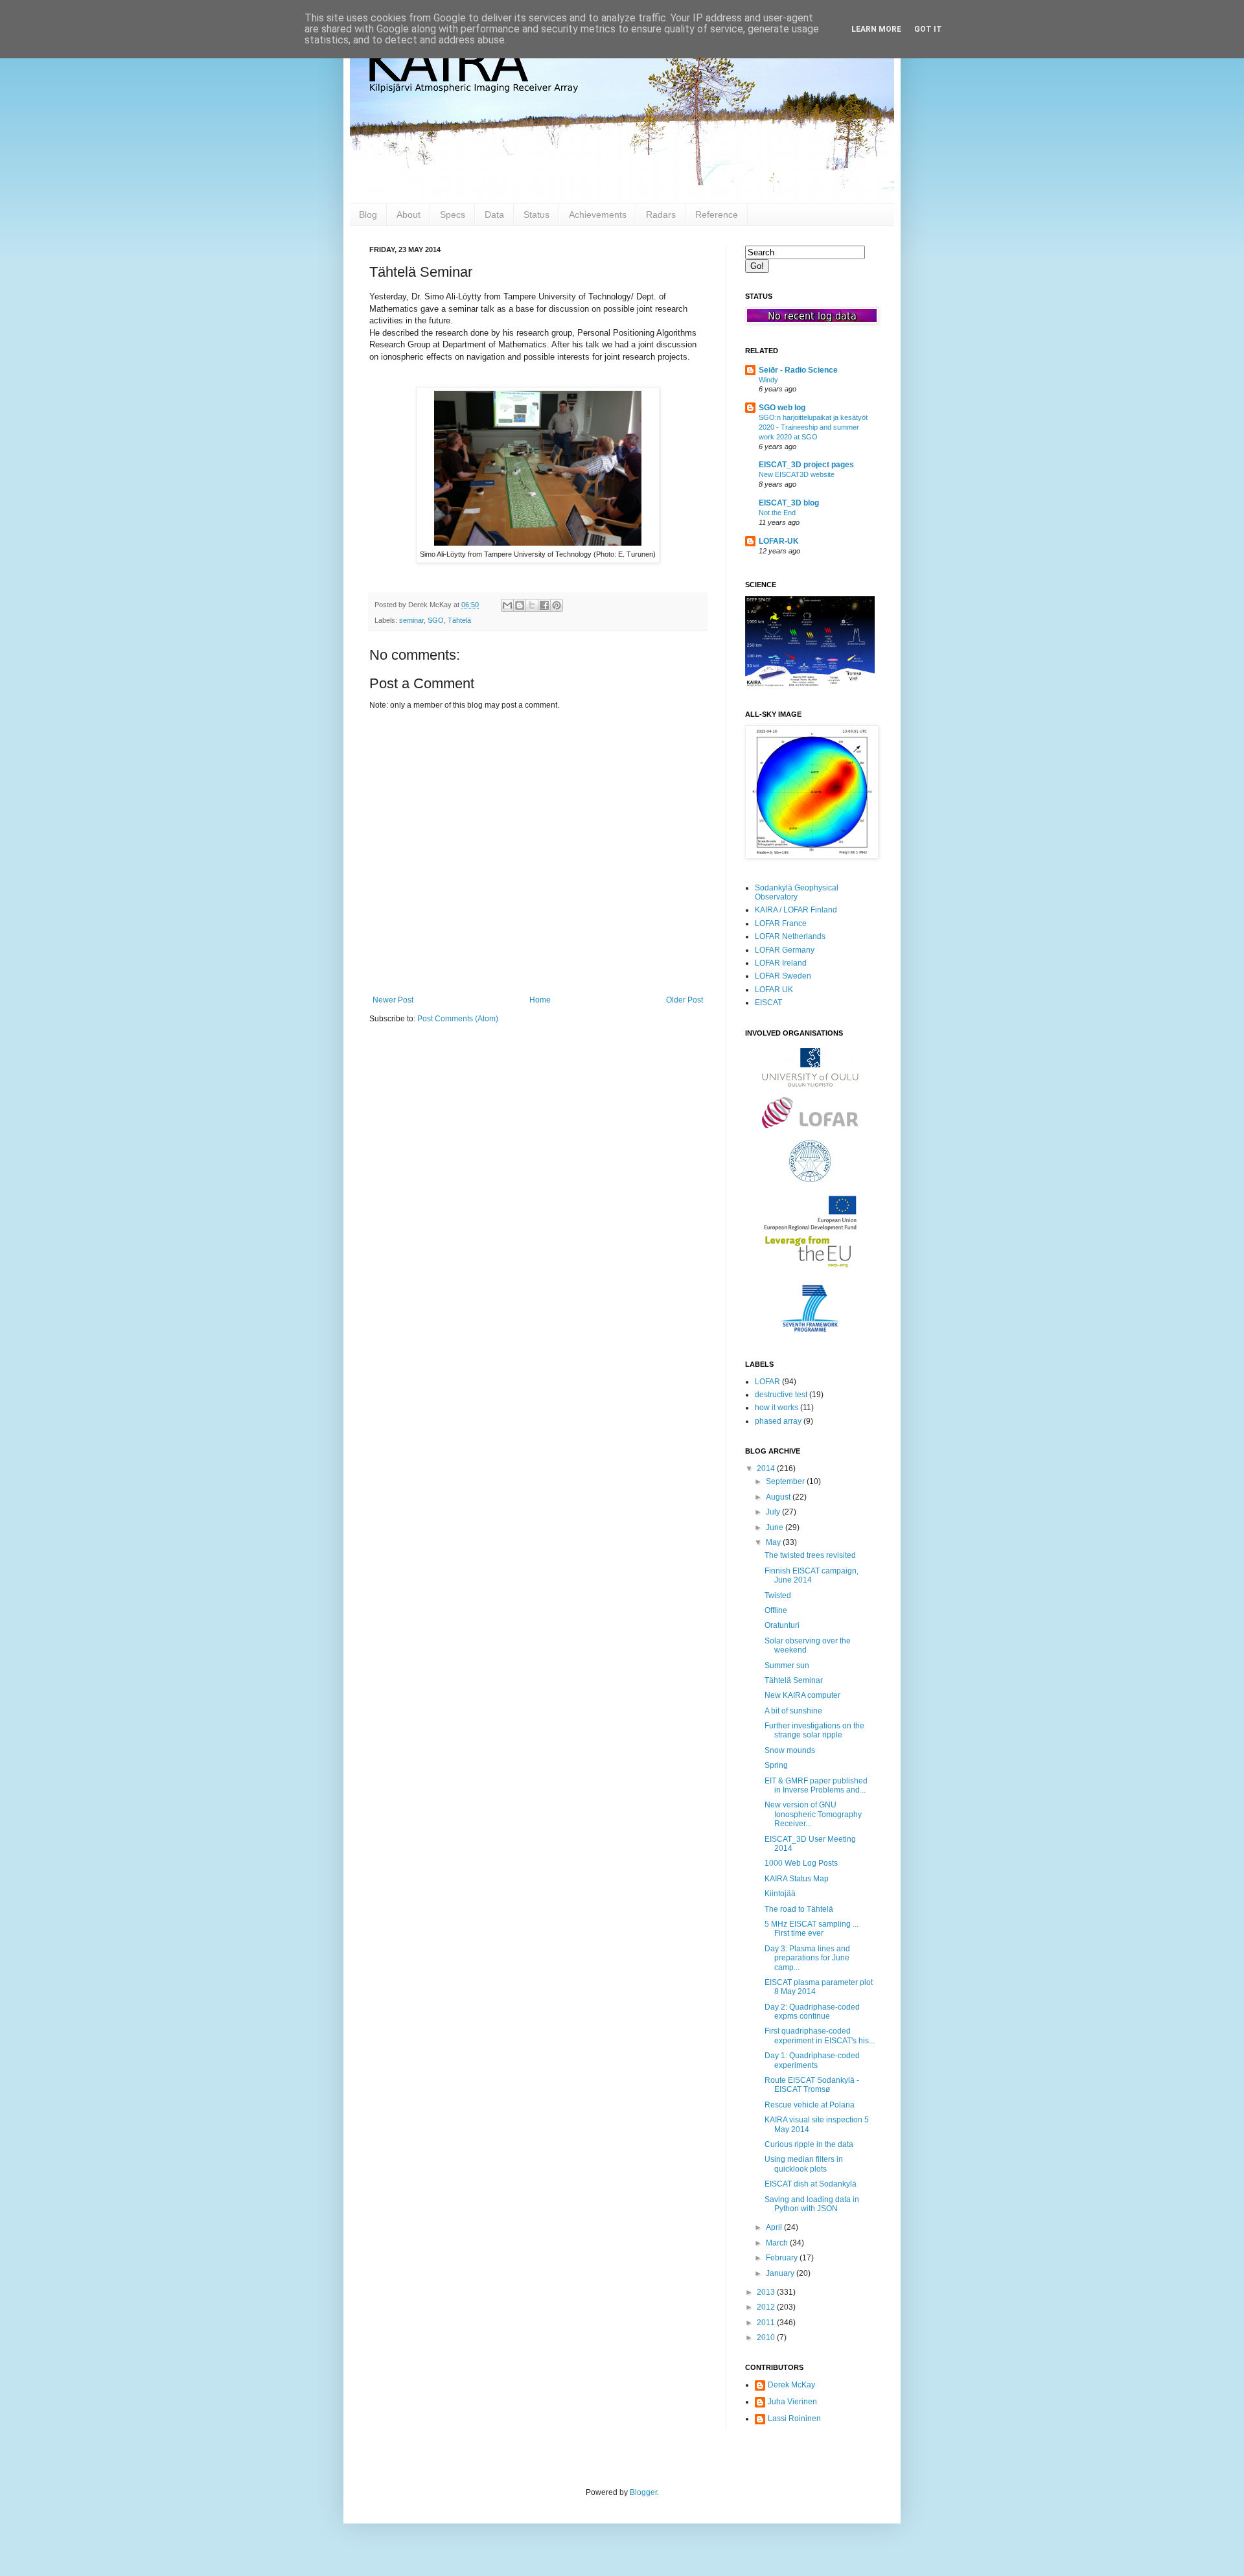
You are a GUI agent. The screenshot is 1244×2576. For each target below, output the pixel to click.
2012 (767, 2307)
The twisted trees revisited (810, 1555)
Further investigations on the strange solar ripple (814, 1730)
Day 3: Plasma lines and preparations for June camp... (807, 1958)
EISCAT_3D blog (789, 503)
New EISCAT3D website (797, 474)
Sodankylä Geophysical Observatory (797, 892)
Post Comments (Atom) (458, 1019)
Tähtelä (459, 620)
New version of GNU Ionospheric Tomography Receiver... (813, 1814)
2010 (767, 2338)
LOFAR (767, 1382)
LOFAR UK (774, 990)
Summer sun (787, 1665)
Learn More (876, 29)
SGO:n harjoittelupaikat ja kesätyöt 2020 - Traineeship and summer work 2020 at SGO (813, 427)
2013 (767, 2292)
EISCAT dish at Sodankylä (811, 2184)
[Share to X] (532, 605)
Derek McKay (791, 2385)
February (783, 2258)
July (774, 1512)
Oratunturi (782, 1625)
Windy (768, 380)
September (786, 1481)
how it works (777, 1408)
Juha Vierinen (792, 2402)
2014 (767, 1468)
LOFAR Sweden (783, 976)
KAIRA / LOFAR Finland (796, 910)
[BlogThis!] (520, 605)
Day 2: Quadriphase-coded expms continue (812, 2012)
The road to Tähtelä (799, 1909)
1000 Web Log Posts (801, 1863)
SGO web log (782, 408)
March (778, 2243)
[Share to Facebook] (544, 605)
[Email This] (507, 605)
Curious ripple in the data (809, 2144)
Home (540, 1000)
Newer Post (393, 1000)
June (776, 1527)
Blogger (643, 2492)
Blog (368, 215)
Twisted (778, 1595)
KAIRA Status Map (797, 1879)
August (779, 1497)
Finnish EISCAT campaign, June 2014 (812, 1575)
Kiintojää (780, 1894)
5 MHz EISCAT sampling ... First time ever (812, 1929)
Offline (776, 1610)
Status (536, 215)
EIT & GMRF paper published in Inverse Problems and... (816, 1785)
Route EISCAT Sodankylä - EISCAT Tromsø (812, 2085)
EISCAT (768, 1003)
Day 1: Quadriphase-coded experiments (812, 2060)
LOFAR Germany (785, 950)
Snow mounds (790, 1750)
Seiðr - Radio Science (798, 370)
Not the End (777, 513)
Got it (928, 29)
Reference (717, 215)
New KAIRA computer (802, 1695)
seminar (411, 620)
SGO (436, 620)
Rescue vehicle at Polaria (810, 2105)
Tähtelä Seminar (794, 1680)
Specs (453, 215)
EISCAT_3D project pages (806, 465)
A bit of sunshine (793, 1711)
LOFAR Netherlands (790, 936)
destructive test (781, 1395)
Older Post (685, 1000)
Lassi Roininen (794, 2419)
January (781, 2273)
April (775, 2227)
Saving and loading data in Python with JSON (812, 2204)
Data (494, 215)
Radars (661, 215)
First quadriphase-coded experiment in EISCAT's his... (820, 2036)
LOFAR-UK (779, 541)
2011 (767, 2323)
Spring (776, 1765)
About (409, 215)
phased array (778, 1421)
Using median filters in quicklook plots (804, 2164)
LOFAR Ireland (781, 963)
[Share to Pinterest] (557, 605)
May (774, 1542)
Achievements (598, 215)
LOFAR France (781, 923)
